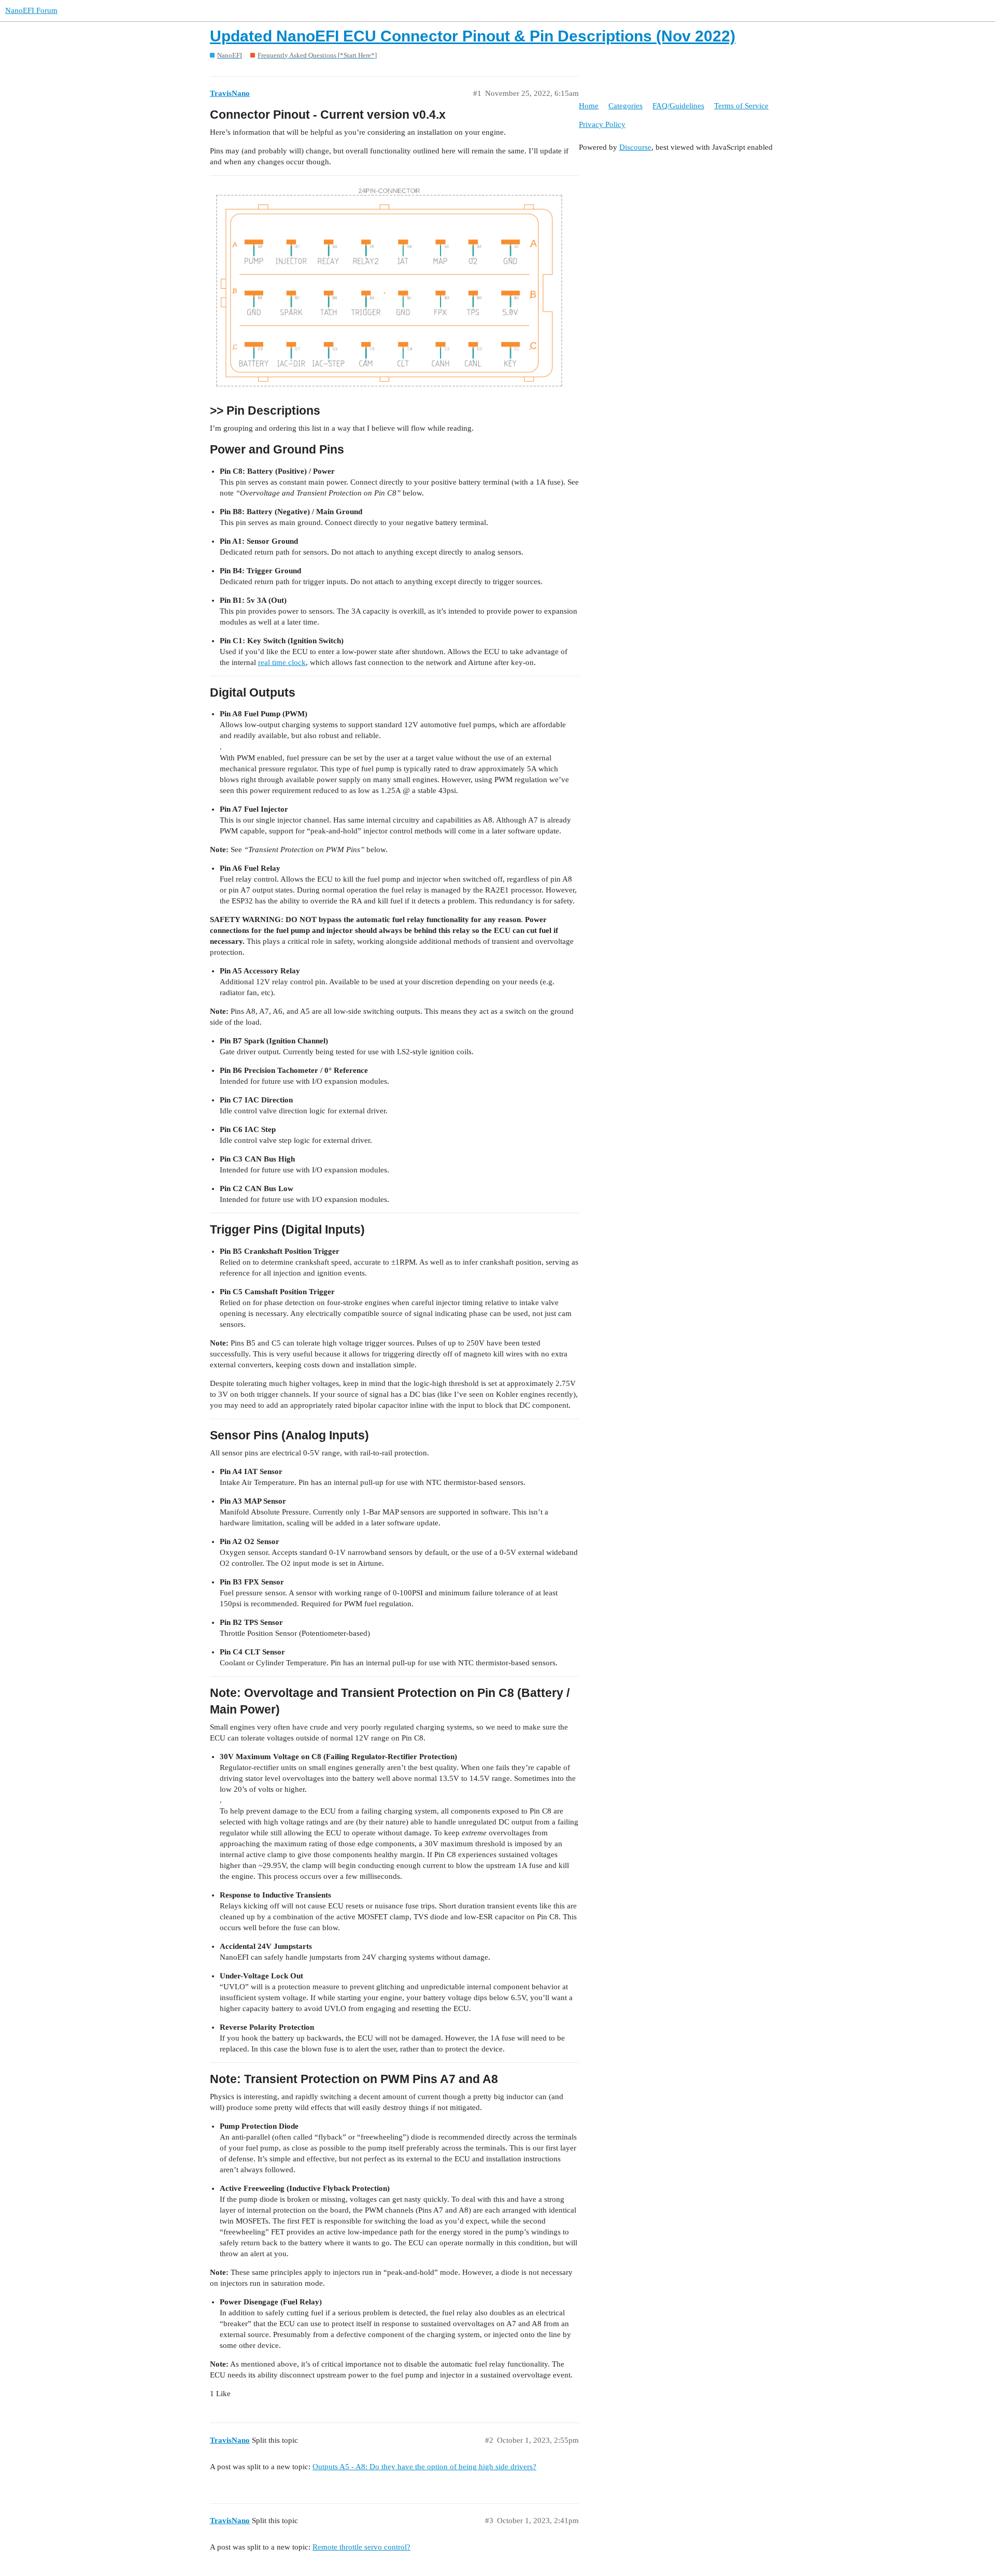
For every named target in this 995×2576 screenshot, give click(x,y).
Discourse (635, 147)
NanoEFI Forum (31, 10)
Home (589, 106)
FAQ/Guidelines (678, 106)
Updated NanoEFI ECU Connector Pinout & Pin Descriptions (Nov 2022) (473, 36)
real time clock (282, 662)
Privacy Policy (602, 124)
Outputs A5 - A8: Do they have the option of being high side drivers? (424, 2467)
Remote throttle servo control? (361, 2547)
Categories (626, 106)
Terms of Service (741, 106)
